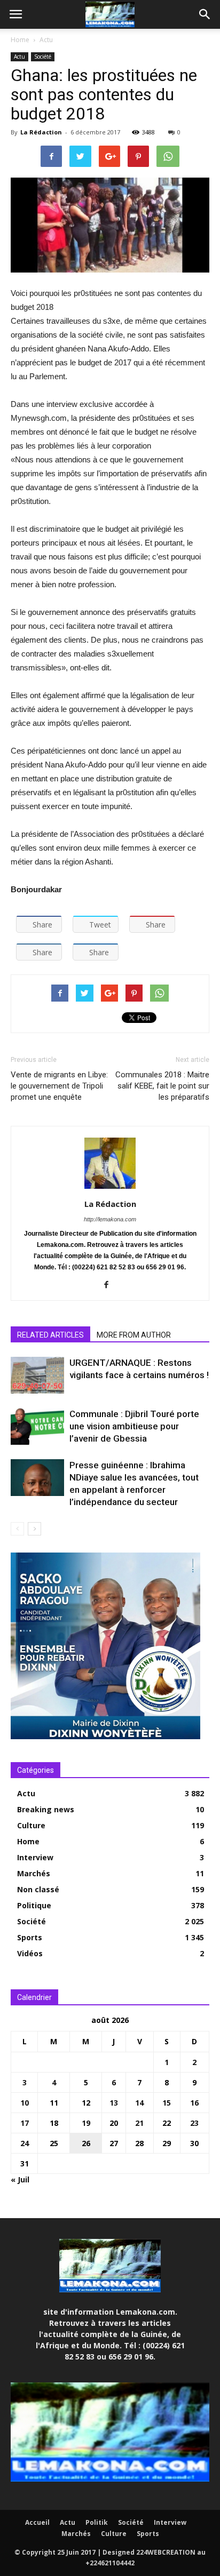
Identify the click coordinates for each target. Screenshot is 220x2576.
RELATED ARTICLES (50, 1335)
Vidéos (30, 1953)
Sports (30, 1937)
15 (167, 2103)
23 (194, 2123)
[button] (205, 14)
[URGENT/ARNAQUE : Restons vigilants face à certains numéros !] (37, 1375)
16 (194, 2103)
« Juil (20, 2179)
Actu (46, 40)
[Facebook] (110, 1285)
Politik (97, 2522)
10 (25, 2103)
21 (139, 2123)
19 (86, 2123)
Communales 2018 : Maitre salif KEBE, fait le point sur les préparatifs (162, 1086)
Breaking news (46, 1809)
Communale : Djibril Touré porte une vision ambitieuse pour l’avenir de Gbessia (134, 1426)
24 (25, 2143)
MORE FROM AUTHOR (134, 1335)
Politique (34, 1905)
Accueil (37, 2522)
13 (114, 2103)
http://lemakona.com (110, 1219)
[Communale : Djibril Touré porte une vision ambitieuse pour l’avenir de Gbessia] (37, 1426)
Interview (35, 1857)
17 (25, 2123)
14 (139, 2103)
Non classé (38, 1889)
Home (20, 40)
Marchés (34, 1873)
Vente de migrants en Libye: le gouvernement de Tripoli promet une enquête (59, 1086)
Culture (31, 1825)
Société (43, 57)
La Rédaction (41, 132)
